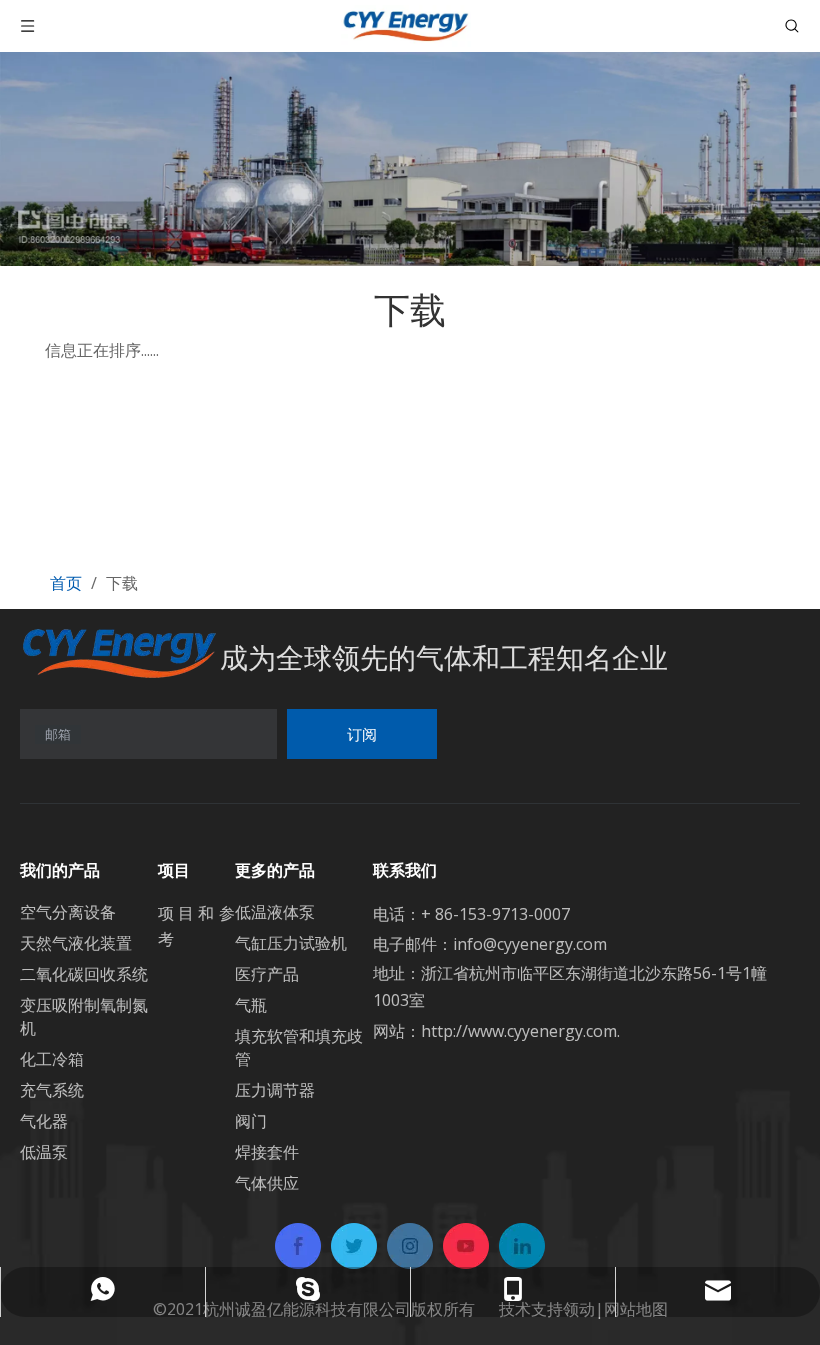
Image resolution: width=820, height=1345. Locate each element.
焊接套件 (267, 1152)
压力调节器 (275, 1090)
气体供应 (267, 1183)
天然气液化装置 (76, 943)
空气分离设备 (68, 912)
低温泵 (44, 1152)
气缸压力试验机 (291, 943)
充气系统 (52, 1090)
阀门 (251, 1121)
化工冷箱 (52, 1059)
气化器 (44, 1121)
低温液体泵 (275, 912)
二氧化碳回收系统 (84, 974)
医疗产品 (267, 974)
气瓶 (251, 1005)
